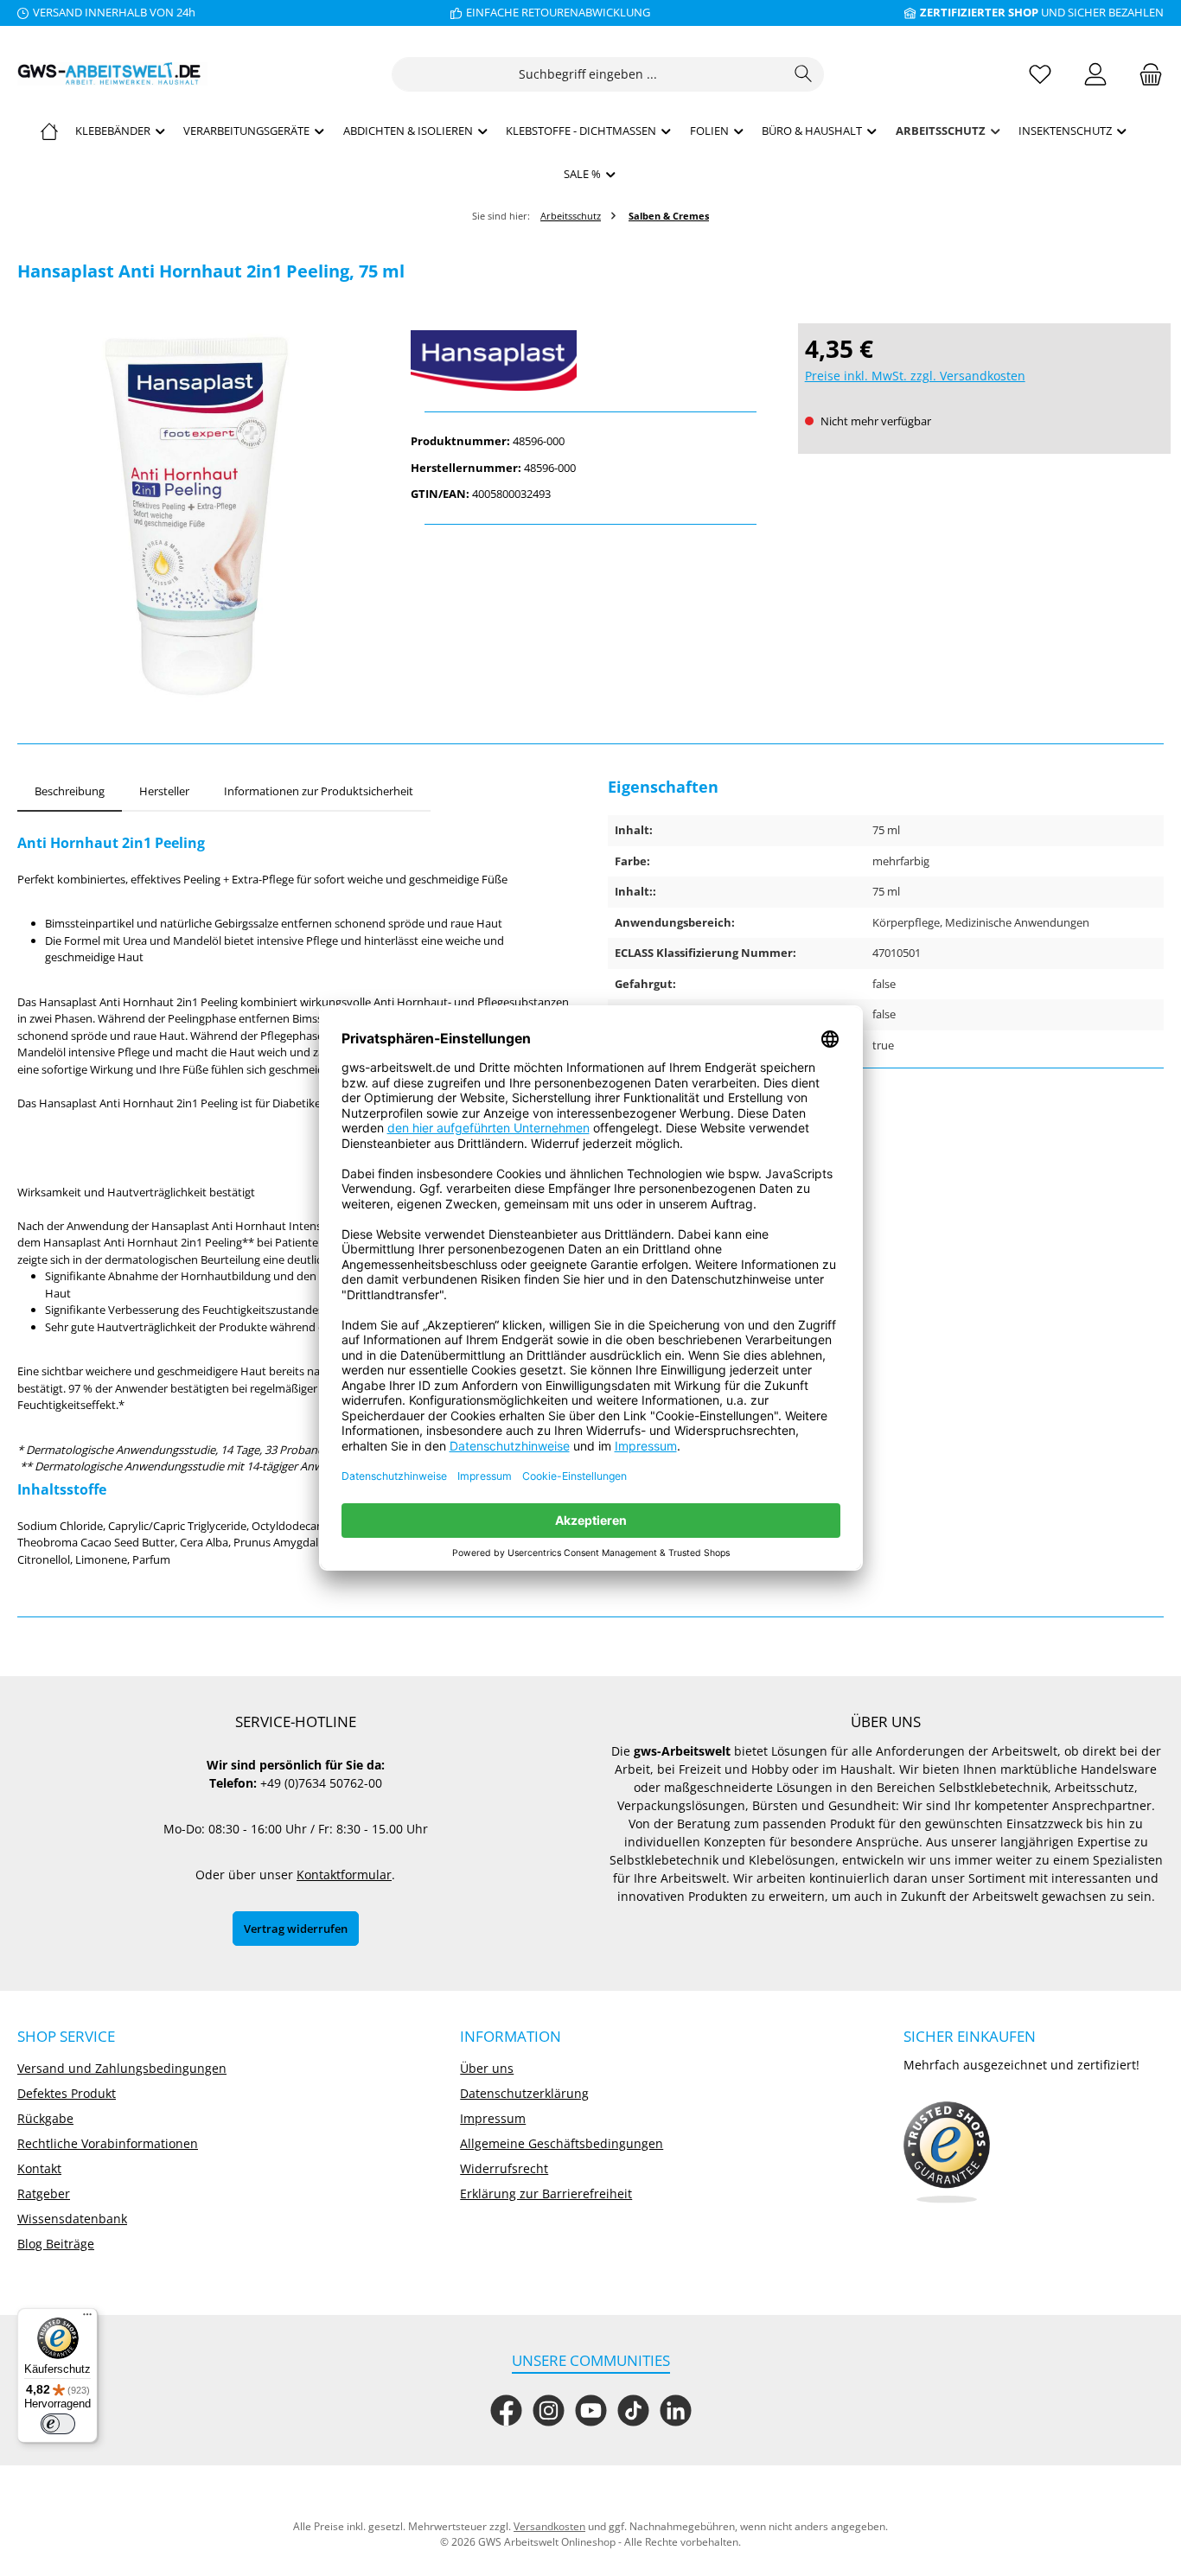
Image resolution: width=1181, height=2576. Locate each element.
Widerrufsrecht (504, 2168)
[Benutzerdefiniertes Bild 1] (947, 2152)
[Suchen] (804, 74)
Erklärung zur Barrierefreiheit (546, 2193)
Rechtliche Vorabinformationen (108, 2143)
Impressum (493, 2118)
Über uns (487, 2068)
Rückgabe (45, 2118)
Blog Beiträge (56, 2244)
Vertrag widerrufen (296, 1929)
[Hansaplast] (590, 360)
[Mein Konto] (1095, 74)
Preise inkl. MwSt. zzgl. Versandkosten (915, 376)
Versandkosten (549, 2526)
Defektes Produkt (67, 2093)
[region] (197, 516)
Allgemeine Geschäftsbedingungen (562, 2143)
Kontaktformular (344, 1875)
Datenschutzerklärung (524, 2093)
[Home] (49, 131)
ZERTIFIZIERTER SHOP (979, 12)
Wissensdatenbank (72, 2219)
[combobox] (588, 74)
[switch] (58, 2424)
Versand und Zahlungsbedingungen (122, 2068)
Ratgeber (44, 2193)
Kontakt (39, 2168)
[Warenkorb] (1146, 74)
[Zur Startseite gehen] (112, 74)
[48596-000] (196, 516)
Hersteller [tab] (164, 791)
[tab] (70, 792)
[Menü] (87, 2318)
